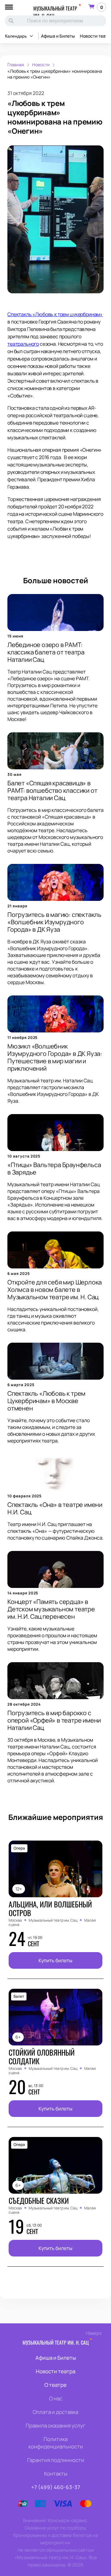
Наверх (94, 2333)
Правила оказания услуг (55, 2425)
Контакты (56, 2474)
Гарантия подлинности (56, 2460)
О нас (56, 2398)
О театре (55, 2385)
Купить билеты (55, 1960)
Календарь (16, 36)
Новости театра (55, 2371)
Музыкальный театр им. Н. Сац (55, 12)
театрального (23, 344)
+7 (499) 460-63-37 (56, 2487)
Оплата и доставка (55, 2412)
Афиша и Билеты (58, 36)
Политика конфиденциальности (56, 2443)
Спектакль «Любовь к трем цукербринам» (55, 314)
